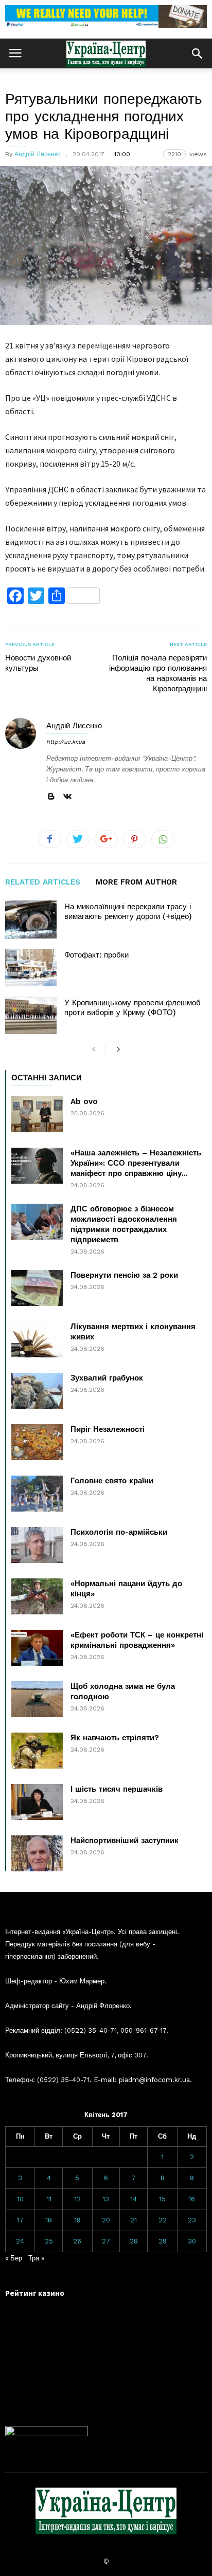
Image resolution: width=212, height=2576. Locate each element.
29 (163, 2241)
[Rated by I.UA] (46, 2434)
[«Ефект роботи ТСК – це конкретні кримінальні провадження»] (37, 1648)
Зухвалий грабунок (107, 1378)
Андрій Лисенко (38, 154)
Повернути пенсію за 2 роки (124, 1275)
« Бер (14, 2258)
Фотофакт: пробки (96, 955)
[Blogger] (51, 797)
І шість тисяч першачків (117, 1789)
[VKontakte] (67, 797)
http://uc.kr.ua (66, 742)
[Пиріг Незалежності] (37, 1442)
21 (134, 2220)
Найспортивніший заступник (125, 1841)
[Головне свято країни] (37, 1494)
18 (49, 2220)
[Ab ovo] (37, 1114)
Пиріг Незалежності (108, 1429)
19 (77, 2220)
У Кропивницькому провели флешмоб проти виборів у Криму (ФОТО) (132, 1008)
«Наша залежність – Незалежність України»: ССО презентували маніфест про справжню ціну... (136, 1163)
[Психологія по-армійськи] (37, 1545)
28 (134, 2241)
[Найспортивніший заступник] (37, 1853)
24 (20, 2241)
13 (106, 2199)
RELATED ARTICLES (43, 882)
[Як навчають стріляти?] (37, 1751)
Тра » (36, 2258)
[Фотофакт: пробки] (31, 968)
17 (20, 2220)
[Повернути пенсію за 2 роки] (37, 1288)
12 (77, 2199)
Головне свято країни (112, 1481)
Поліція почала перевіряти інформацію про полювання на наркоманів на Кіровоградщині (158, 673)
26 (77, 2241)
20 (106, 2220)
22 (163, 2220)
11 (49, 2199)
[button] (197, 53)
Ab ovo (84, 1101)
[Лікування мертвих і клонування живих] (37, 1339)
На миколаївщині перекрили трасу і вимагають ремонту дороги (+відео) (128, 912)
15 (162, 2199)
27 (106, 2241)
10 (20, 2199)
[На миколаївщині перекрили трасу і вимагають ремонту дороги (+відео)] (31, 919)
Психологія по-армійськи (119, 1532)
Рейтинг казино (35, 2293)
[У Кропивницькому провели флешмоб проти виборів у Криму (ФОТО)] (31, 1015)
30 (192, 2241)
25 (49, 2241)
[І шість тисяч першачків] (37, 1802)
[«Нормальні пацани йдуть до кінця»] (37, 1596)
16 (192, 2199)
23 (192, 2220)
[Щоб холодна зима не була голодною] (37, 1699)
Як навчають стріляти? (115, 1738)
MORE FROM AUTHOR (136, 882)
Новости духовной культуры (38, 663)
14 (134, 2199)
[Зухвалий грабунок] (37, 1391)
